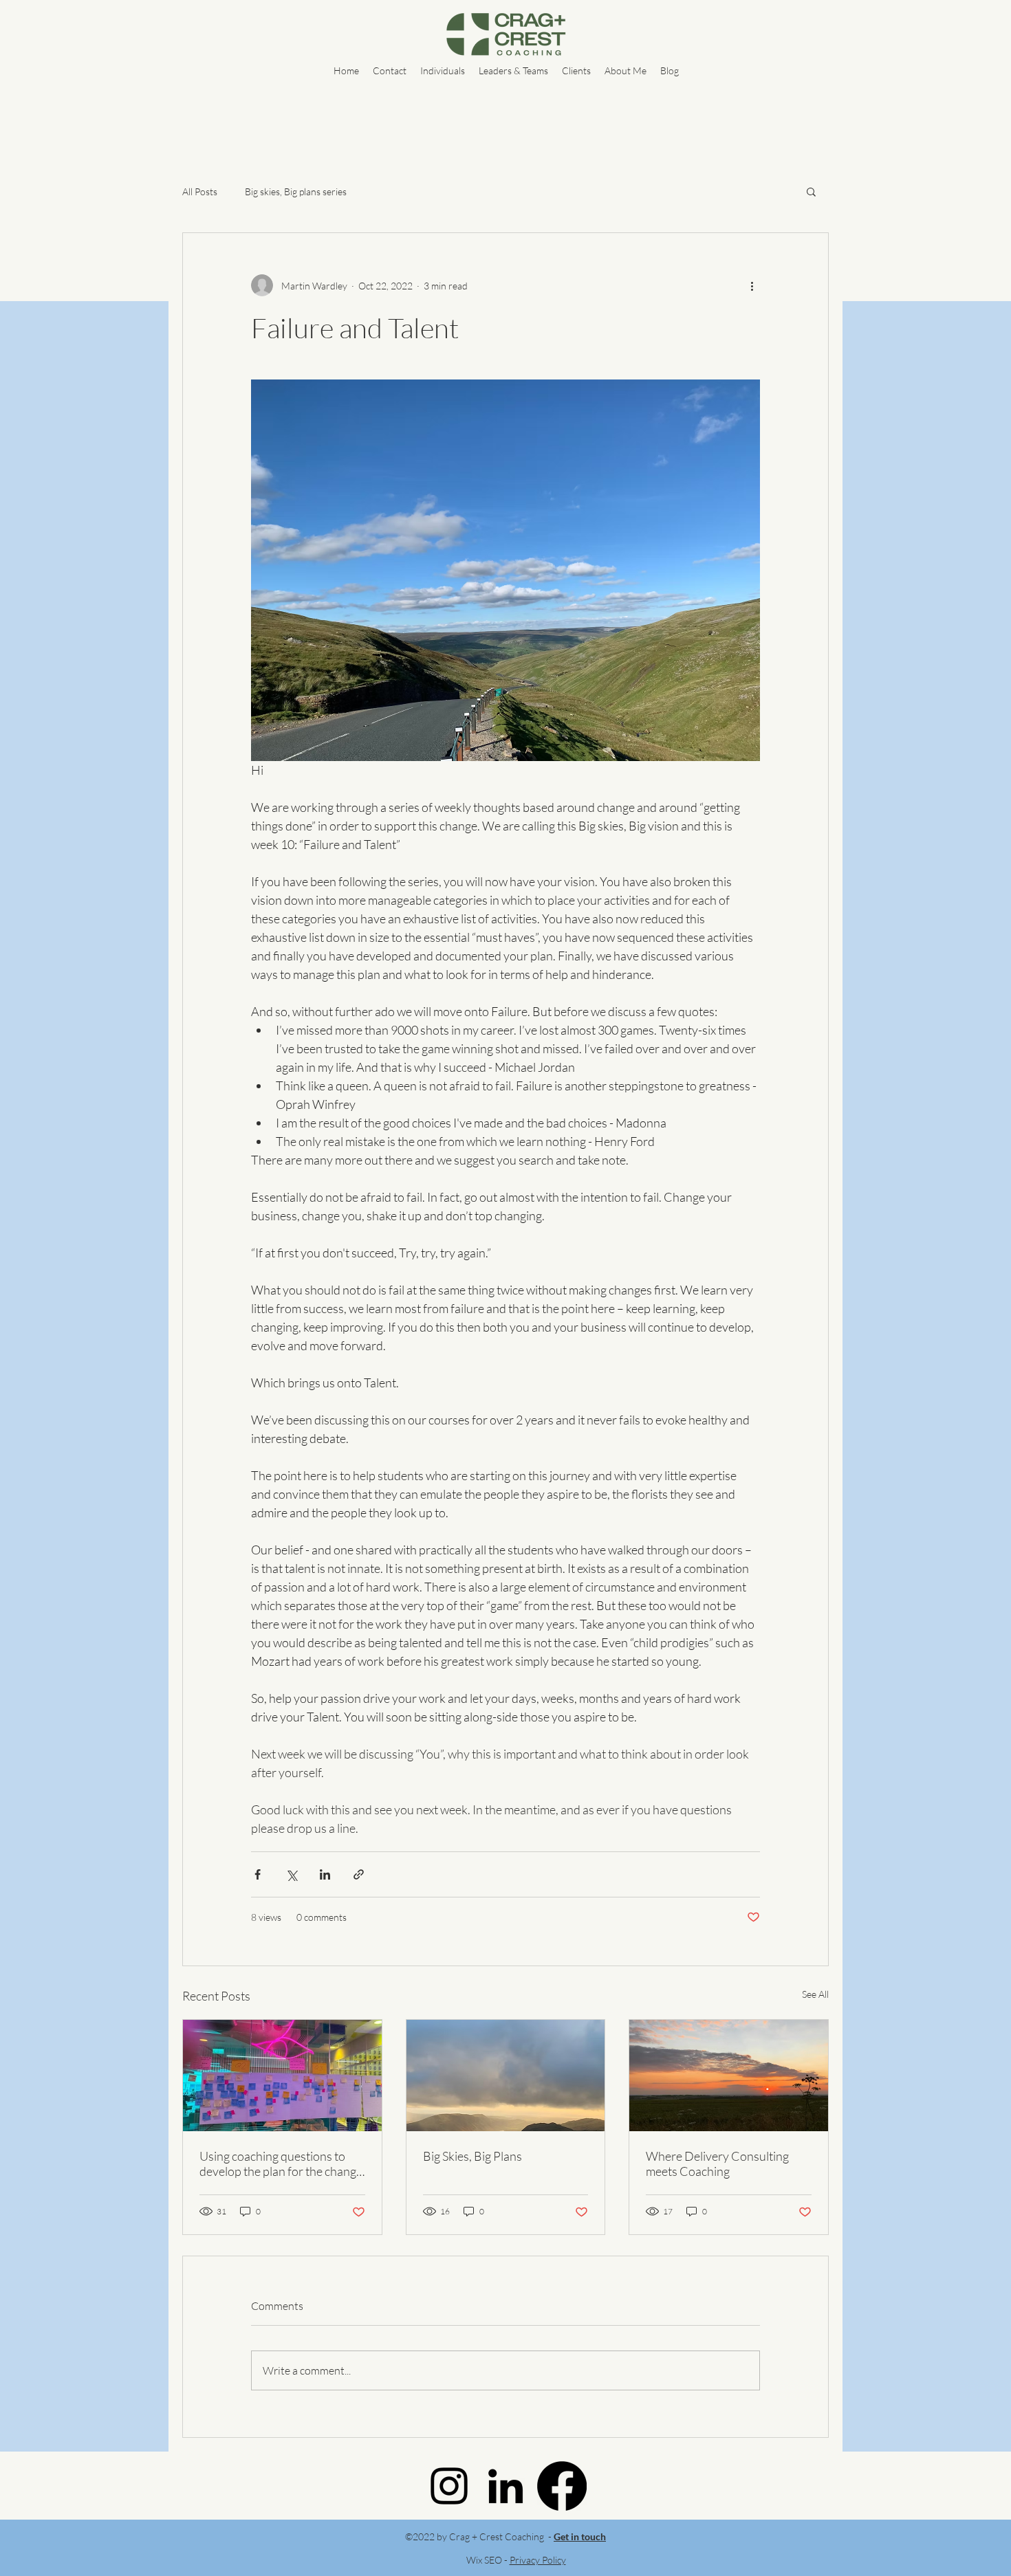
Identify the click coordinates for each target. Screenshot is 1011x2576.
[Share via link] (359, 1874)
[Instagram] (449, 2486)
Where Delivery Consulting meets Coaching (717, 2164)
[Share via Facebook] (258, 1874)
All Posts (200, 191)
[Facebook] (562, 2486)
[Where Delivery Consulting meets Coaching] (729, 2076)
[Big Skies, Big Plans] (506, 2076)
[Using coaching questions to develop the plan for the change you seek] (282, 2076)
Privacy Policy (538, 2560)
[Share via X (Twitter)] (291, 1874)
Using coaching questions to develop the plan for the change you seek (281, 2164)
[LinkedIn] (505, 2486)
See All (815, 1994)
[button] (811, 191)
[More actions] (752, 285)
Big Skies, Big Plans (472, 2156)
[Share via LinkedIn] (325, 1874)
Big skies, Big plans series (296, 191)
